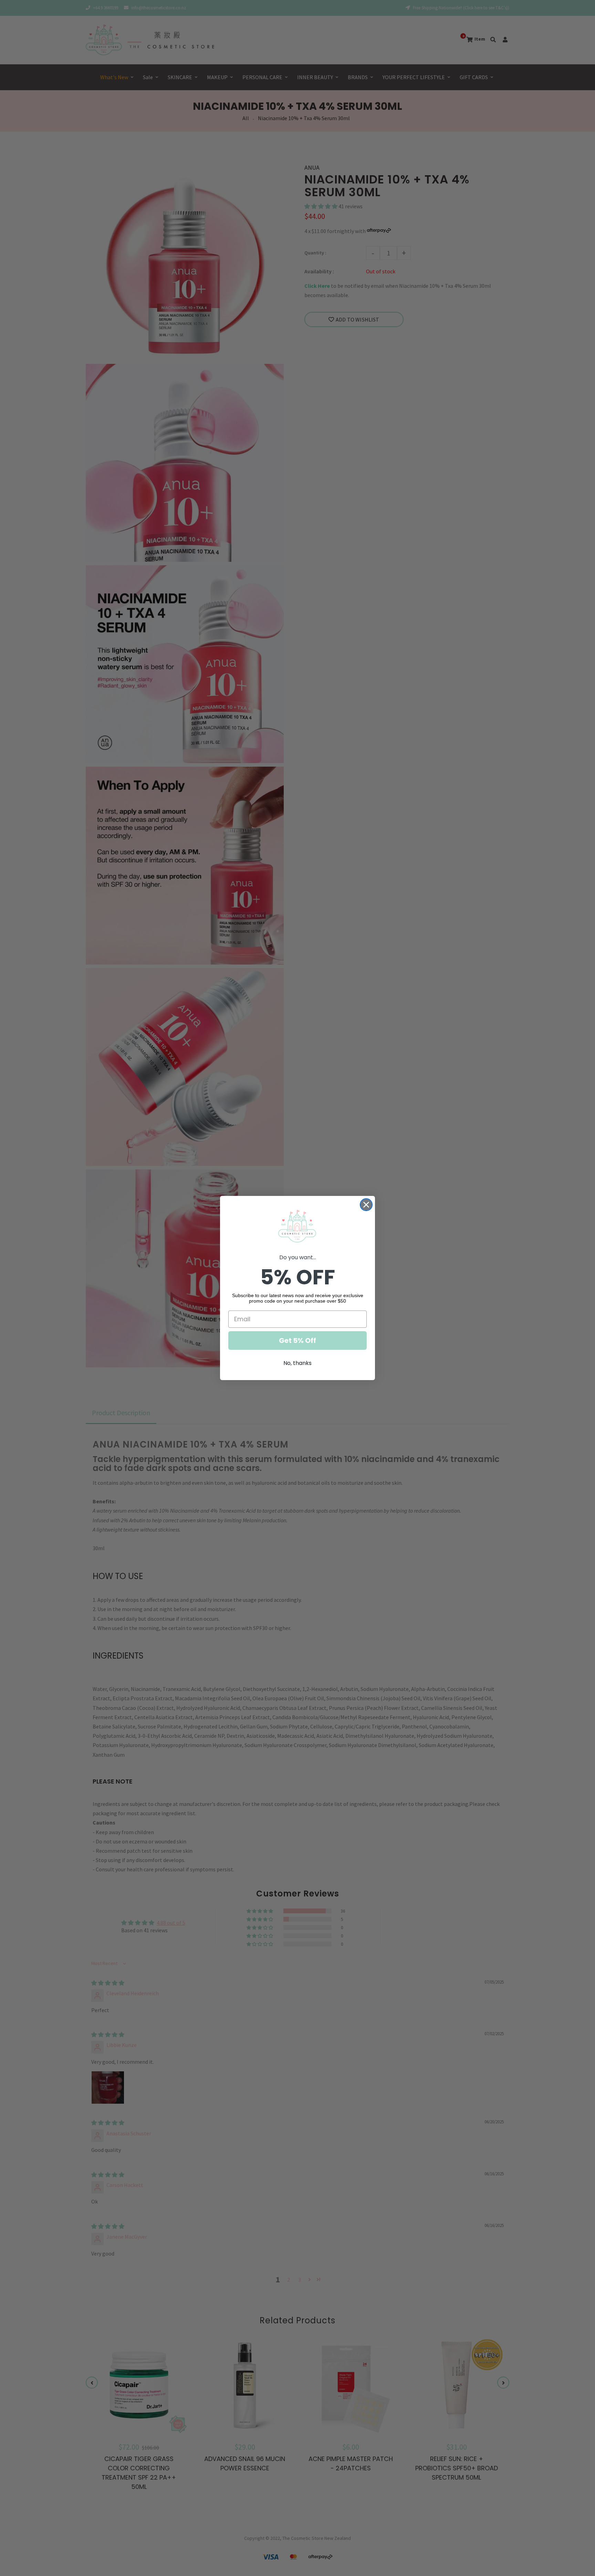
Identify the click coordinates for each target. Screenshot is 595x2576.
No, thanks (297, 1363)
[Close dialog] (366, 1205)
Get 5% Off (297, 1340)
